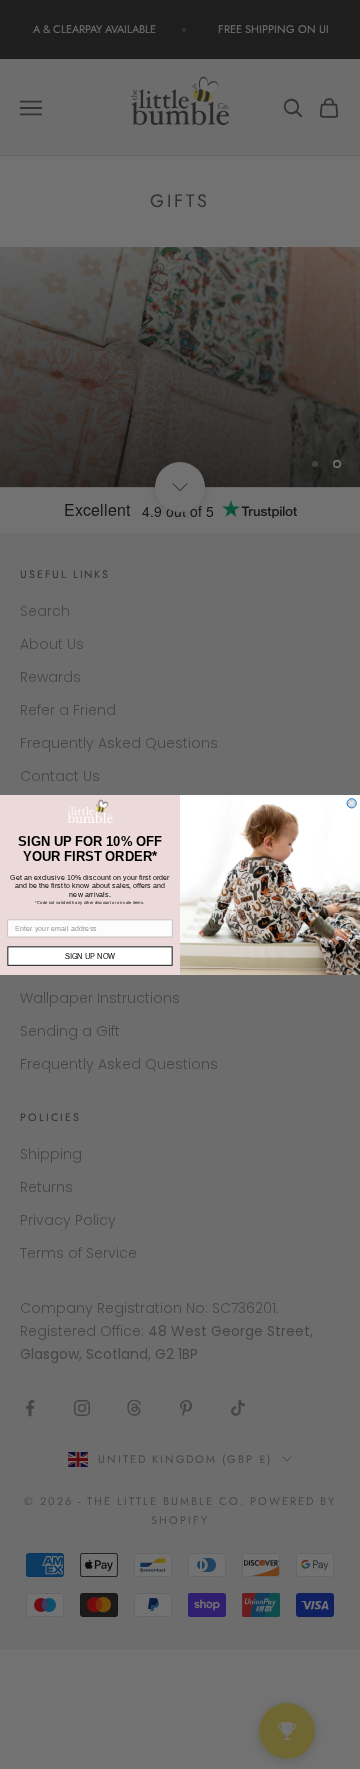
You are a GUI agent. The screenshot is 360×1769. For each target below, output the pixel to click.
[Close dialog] (351, 802)
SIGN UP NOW (90, 955)
